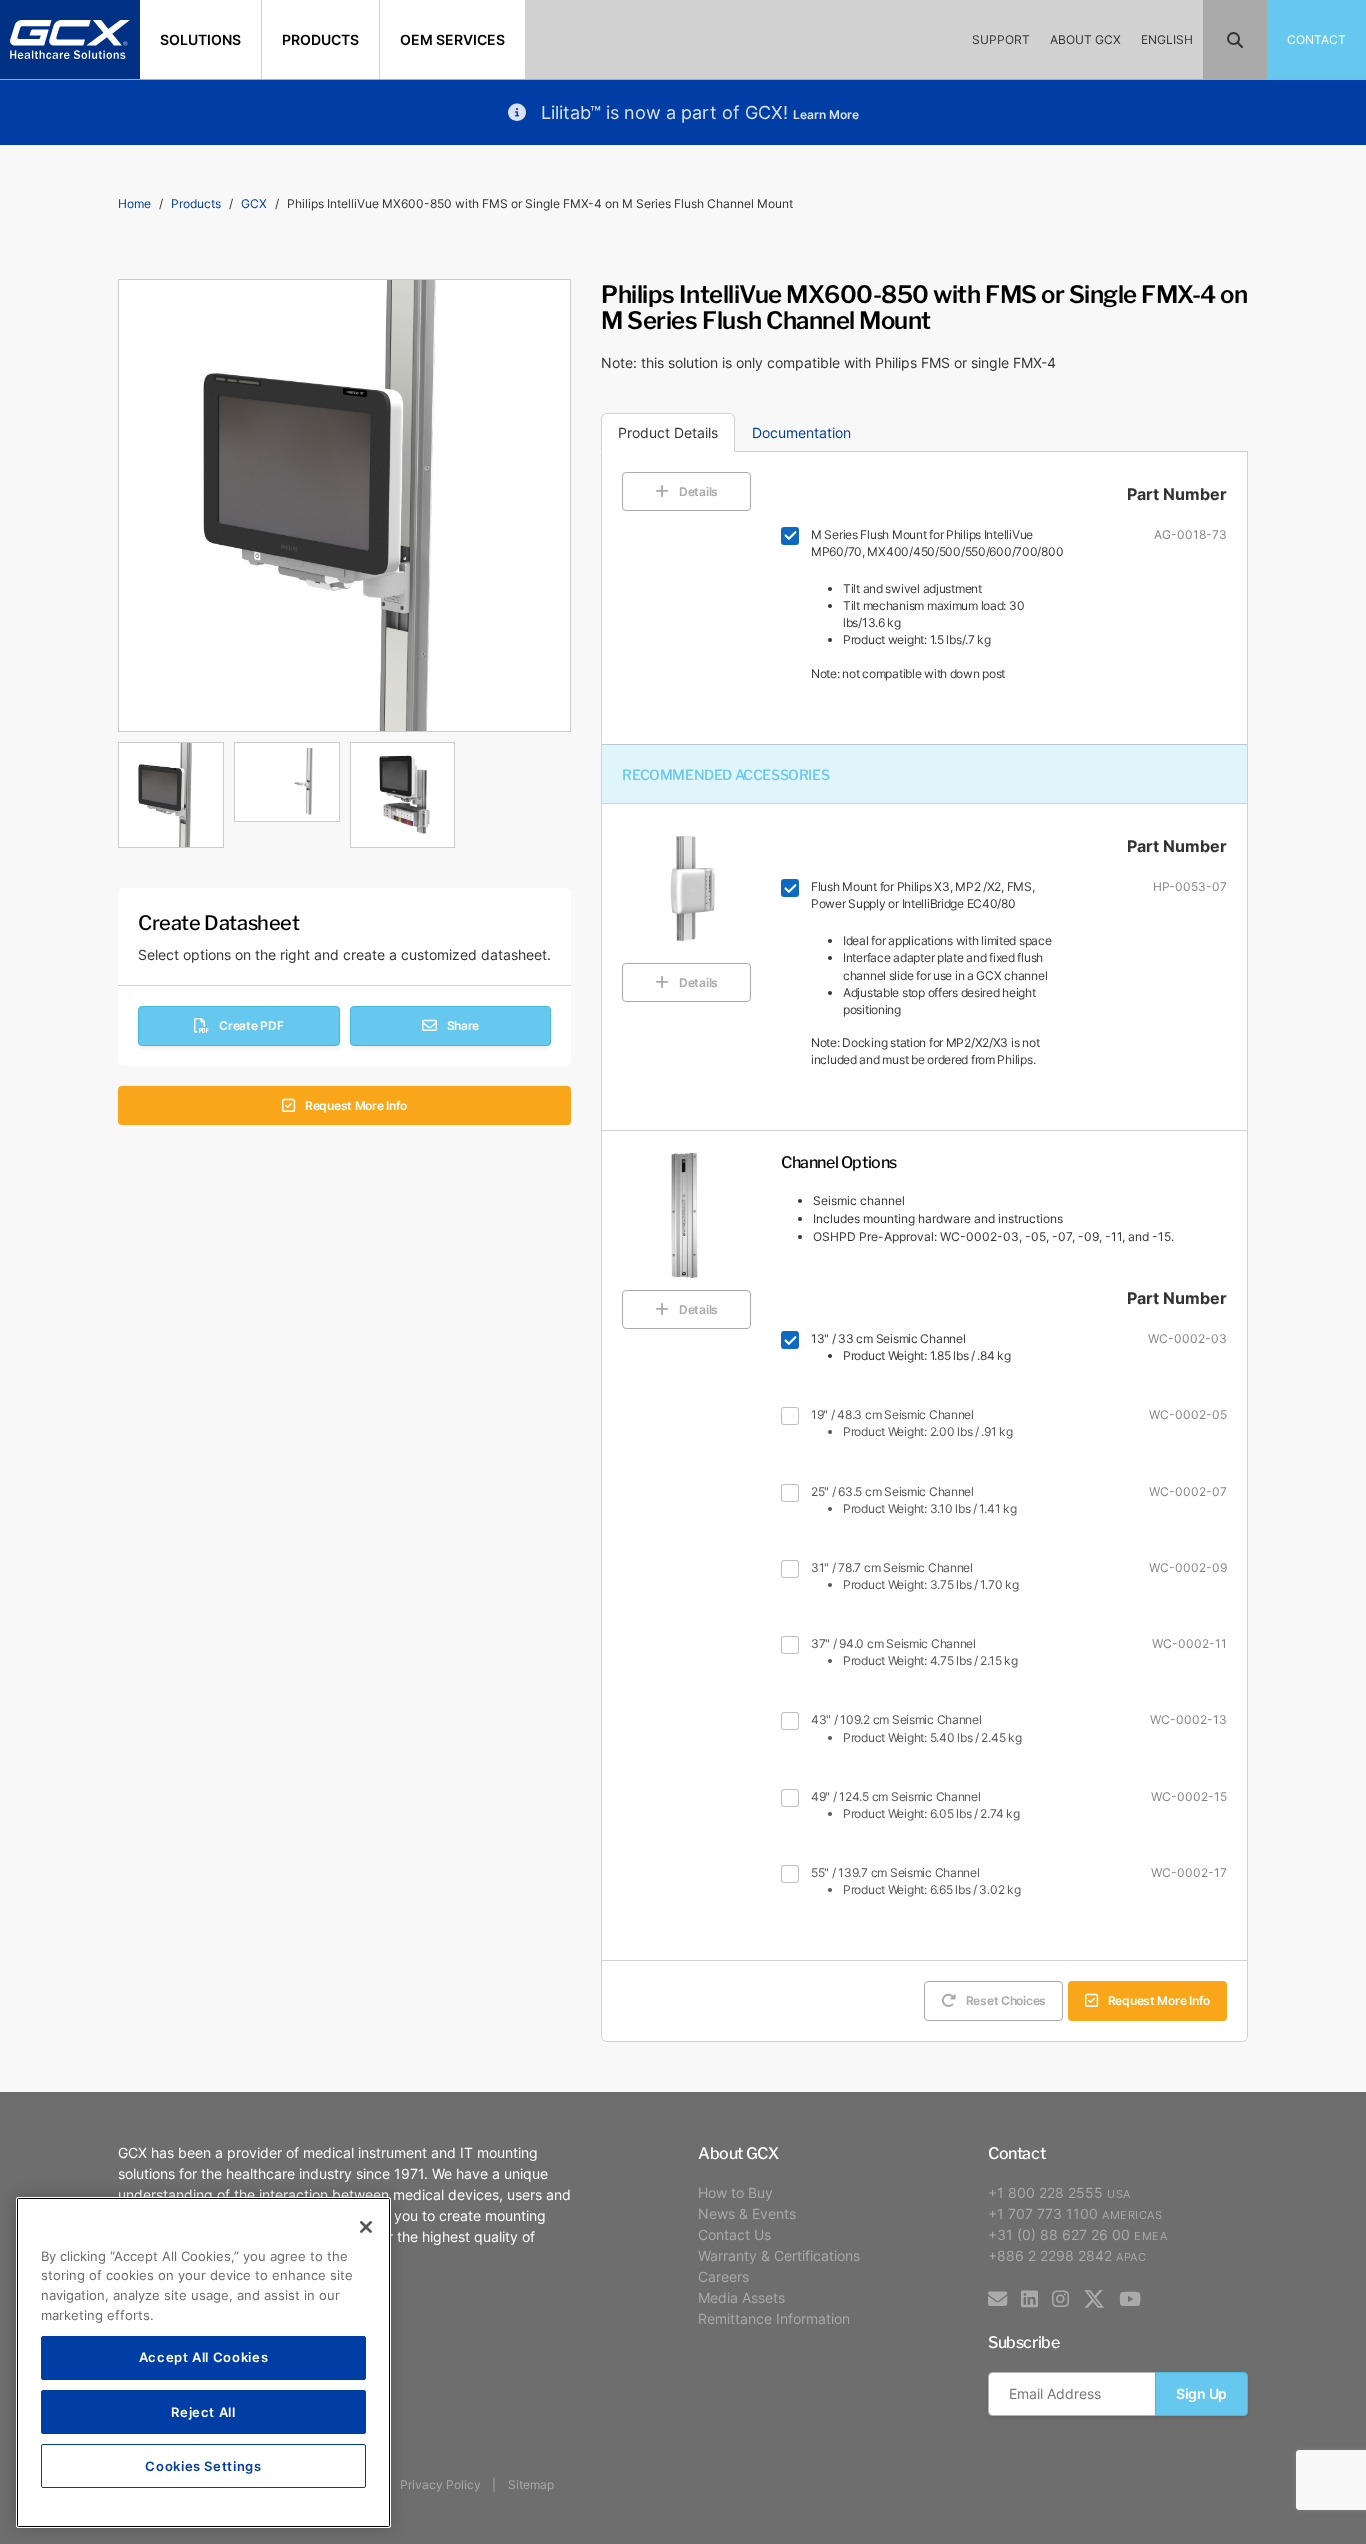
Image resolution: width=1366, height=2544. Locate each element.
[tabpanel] (344, 790)
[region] (203, 2362)
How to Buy (735, 2192)
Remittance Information (774, 2318)
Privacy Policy (440, 2484)
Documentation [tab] (801, 432)
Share (463, 1025)
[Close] (366, 2227)
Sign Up (1201, 2393)
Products (196, 203)
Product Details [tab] (668, 432)
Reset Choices (1006, 2000)
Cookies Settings (203, 2465)
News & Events (747, 2213)
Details (698, 491)
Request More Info (356, 1105)
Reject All (203, 2411)
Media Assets (741, 2297)
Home (134, 203)
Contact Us (734, 2234)
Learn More (826, 114)
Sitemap (531, 2484)
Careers (723, 2276)
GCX (254, 203)
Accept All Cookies (204, 2357)
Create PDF (251, 1025)
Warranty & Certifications (779, 2255)
